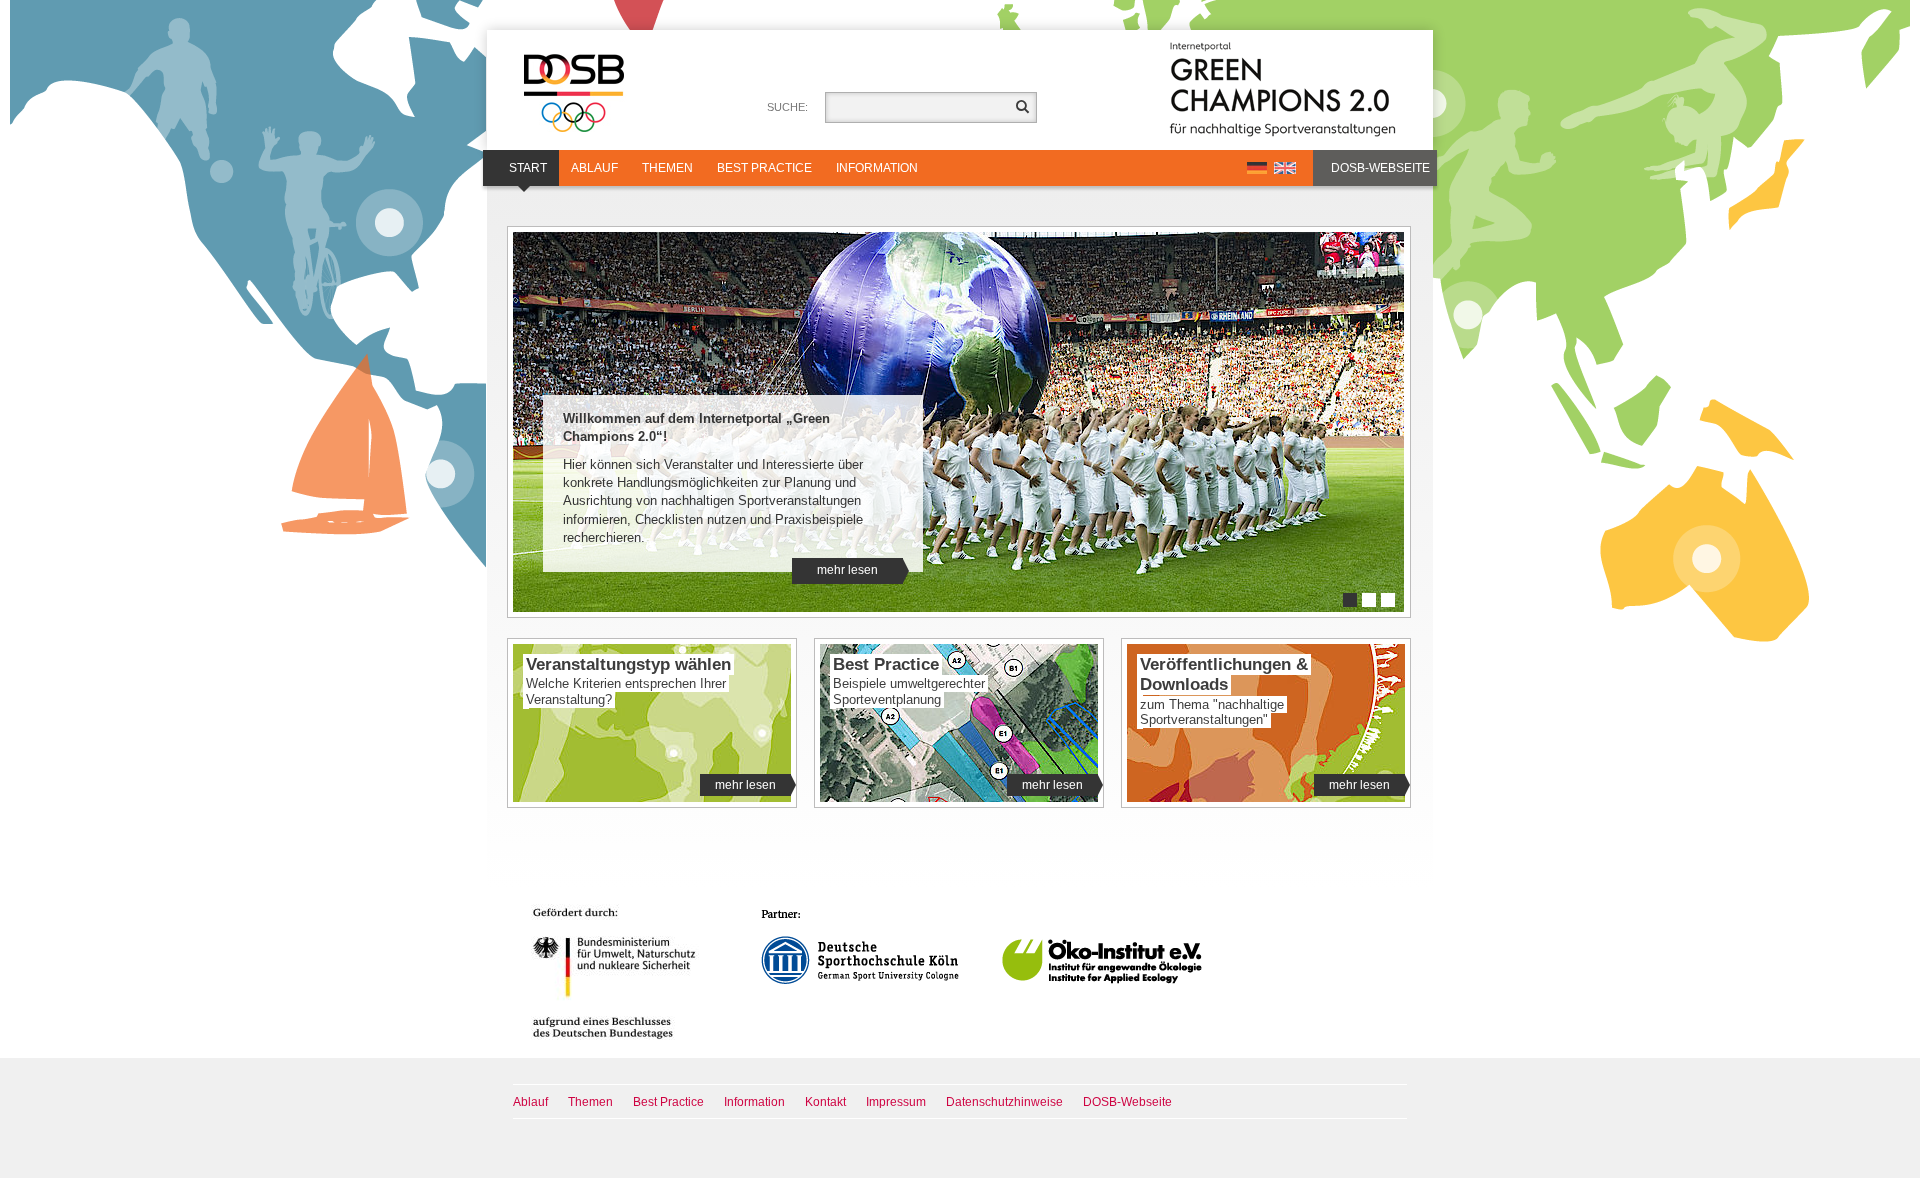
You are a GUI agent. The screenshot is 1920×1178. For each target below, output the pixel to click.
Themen (667, 168)
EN (1285, 168)
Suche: (787, 107)
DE (1257, 168)
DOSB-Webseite (1380, 168)
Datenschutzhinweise (1004, 1102)
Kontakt (825, 1102)
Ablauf (594, 168)
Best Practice (764, 168)
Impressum (896, 1102)
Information (877, 168)
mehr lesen (847, 570)
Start (528, 168)
